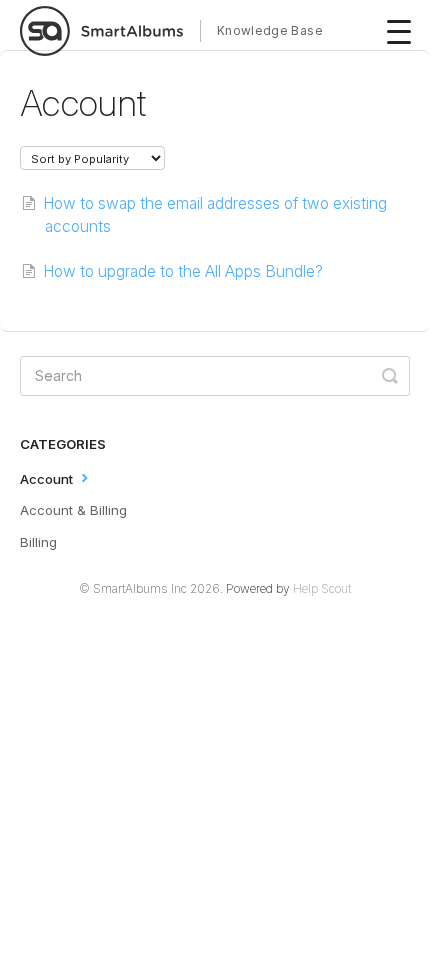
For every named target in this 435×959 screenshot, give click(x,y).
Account (48, 478)
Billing (38, 542)
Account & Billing (73, 510)
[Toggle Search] (390, 376)
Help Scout (322, 588)
